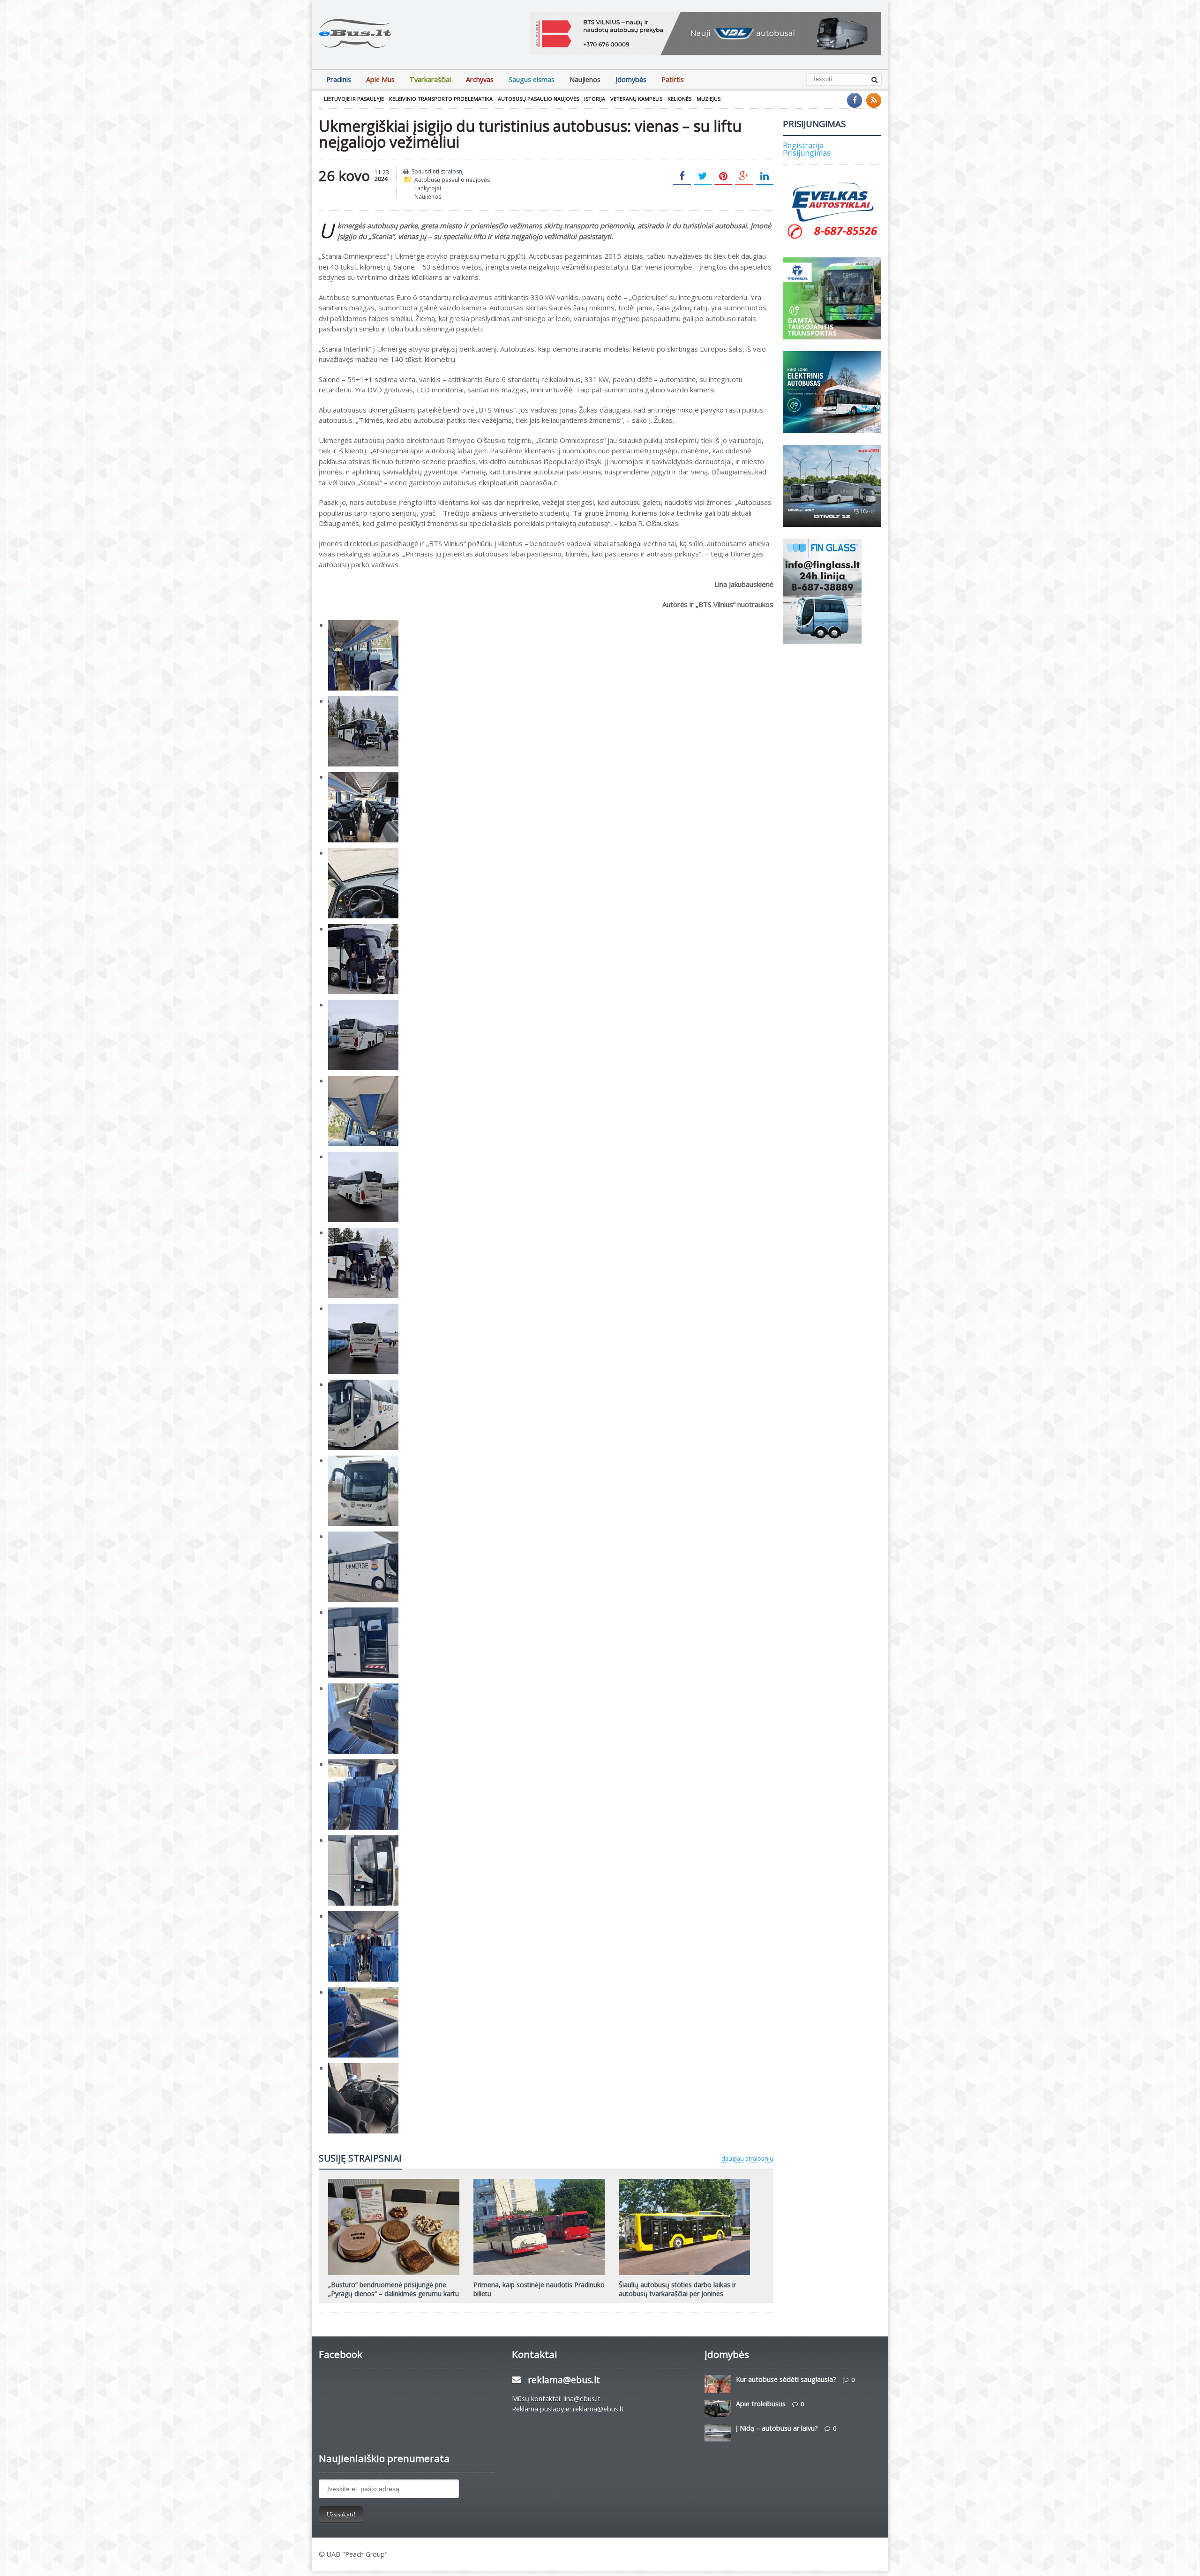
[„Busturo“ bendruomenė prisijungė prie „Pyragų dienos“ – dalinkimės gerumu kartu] (394, 2182)
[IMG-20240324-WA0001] (363, 701)
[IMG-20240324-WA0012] (363, 1308)
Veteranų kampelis (636, 99)
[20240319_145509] (363, 1384)
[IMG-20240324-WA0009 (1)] (363, 777)
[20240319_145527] (363, 1536)
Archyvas (480, 79)
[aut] (363, 1992)
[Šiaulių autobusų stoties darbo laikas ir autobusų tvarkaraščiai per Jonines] (684, 2182)
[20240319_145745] (363, 1688)
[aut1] (363, 2068)
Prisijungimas (807, 153)
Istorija (595, 99)
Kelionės (679, 99)
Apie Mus (380, 79)
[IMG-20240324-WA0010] (363, 853)
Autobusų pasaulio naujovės (538, 99)
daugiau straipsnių (747, 2158)
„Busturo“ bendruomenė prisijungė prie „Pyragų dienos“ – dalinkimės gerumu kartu (394, 2289)
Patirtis (673, 79)
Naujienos (585, 79)
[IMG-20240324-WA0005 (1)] (363, 929)
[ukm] (363, 1840)
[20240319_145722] (363, 1764)
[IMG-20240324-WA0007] (363, 1081)
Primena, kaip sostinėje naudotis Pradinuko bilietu (539, 2289)
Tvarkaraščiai (430, 79)
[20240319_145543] (363, 1612)
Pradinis (339, 79)
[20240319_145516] (363, 1460)
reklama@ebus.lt (564, 2380)
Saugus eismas (532, 79)
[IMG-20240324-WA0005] (363, 1232)
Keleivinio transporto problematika (441, 99)
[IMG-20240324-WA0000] (363, 625)
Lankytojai (428, 188)
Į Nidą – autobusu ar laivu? (777, 2428)
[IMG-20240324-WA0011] (363, 1005)
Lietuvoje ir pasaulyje (354, 99)
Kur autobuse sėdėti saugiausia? (786, 2379)
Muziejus (709, 99)
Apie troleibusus (761, 2404)
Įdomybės (631, 79)
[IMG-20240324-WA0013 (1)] (363, 1157)
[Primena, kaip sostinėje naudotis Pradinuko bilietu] (539, 2182)
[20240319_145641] (363, 1916)
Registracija (803, 145)
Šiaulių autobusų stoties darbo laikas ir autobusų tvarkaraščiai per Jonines (677, 2289)
